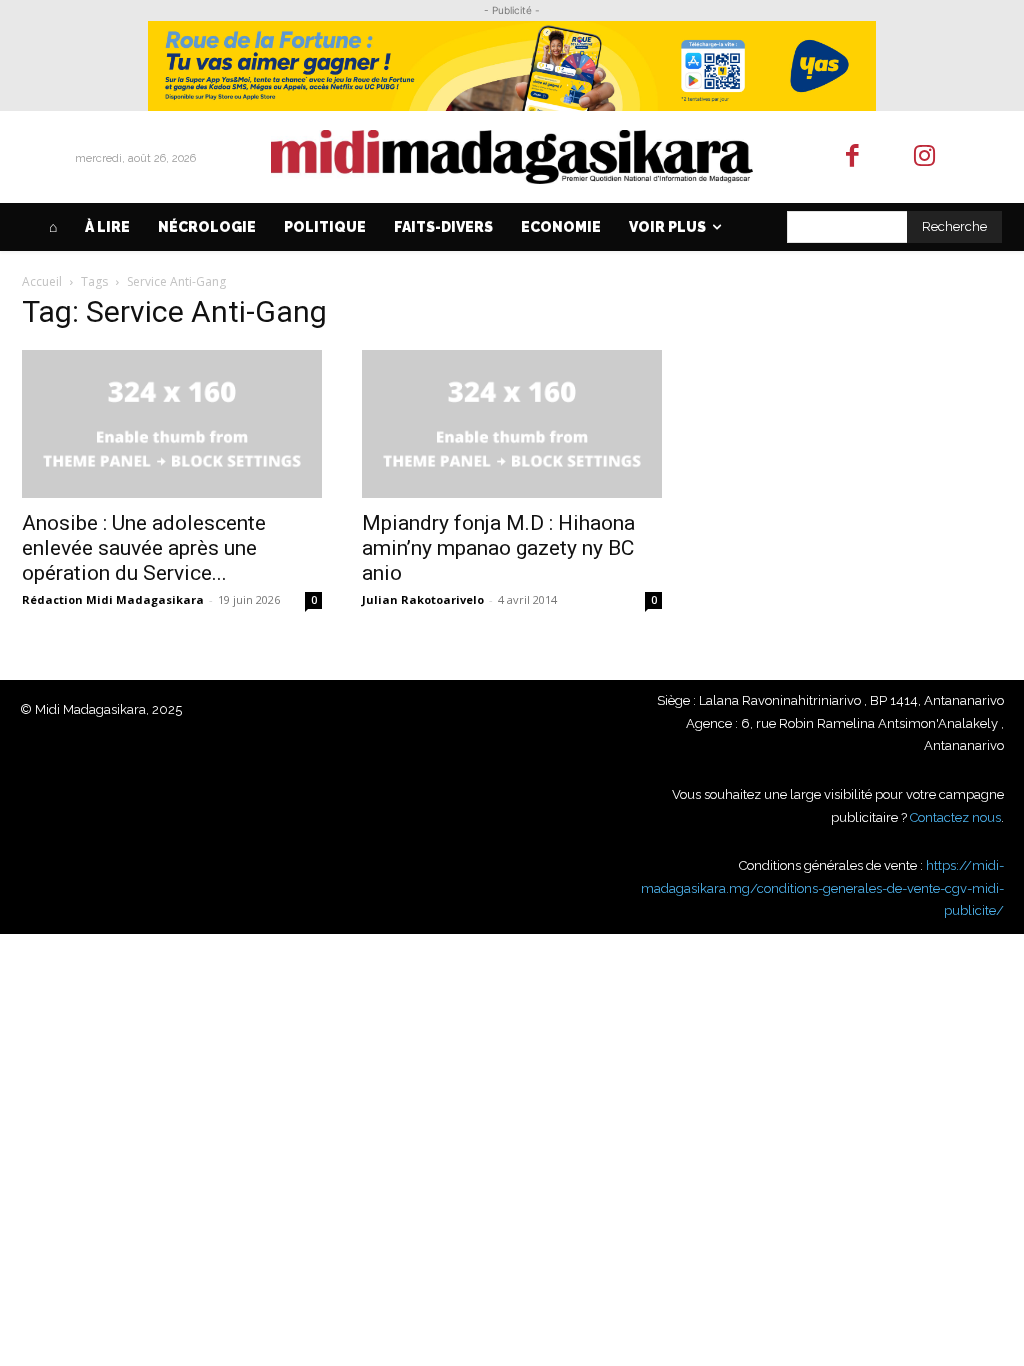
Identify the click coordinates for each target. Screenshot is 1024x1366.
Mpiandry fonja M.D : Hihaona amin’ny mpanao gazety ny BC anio (498, 548)
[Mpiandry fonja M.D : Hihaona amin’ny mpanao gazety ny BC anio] (512, 424)
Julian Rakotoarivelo (423, 599)
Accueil (42, 281)
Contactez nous (955, 817)
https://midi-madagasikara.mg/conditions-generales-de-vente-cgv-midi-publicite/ (822, 888)
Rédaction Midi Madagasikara (113, 599)
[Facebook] (852, 157)
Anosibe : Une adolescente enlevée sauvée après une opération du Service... (144, 548)
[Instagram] (925, 157)
